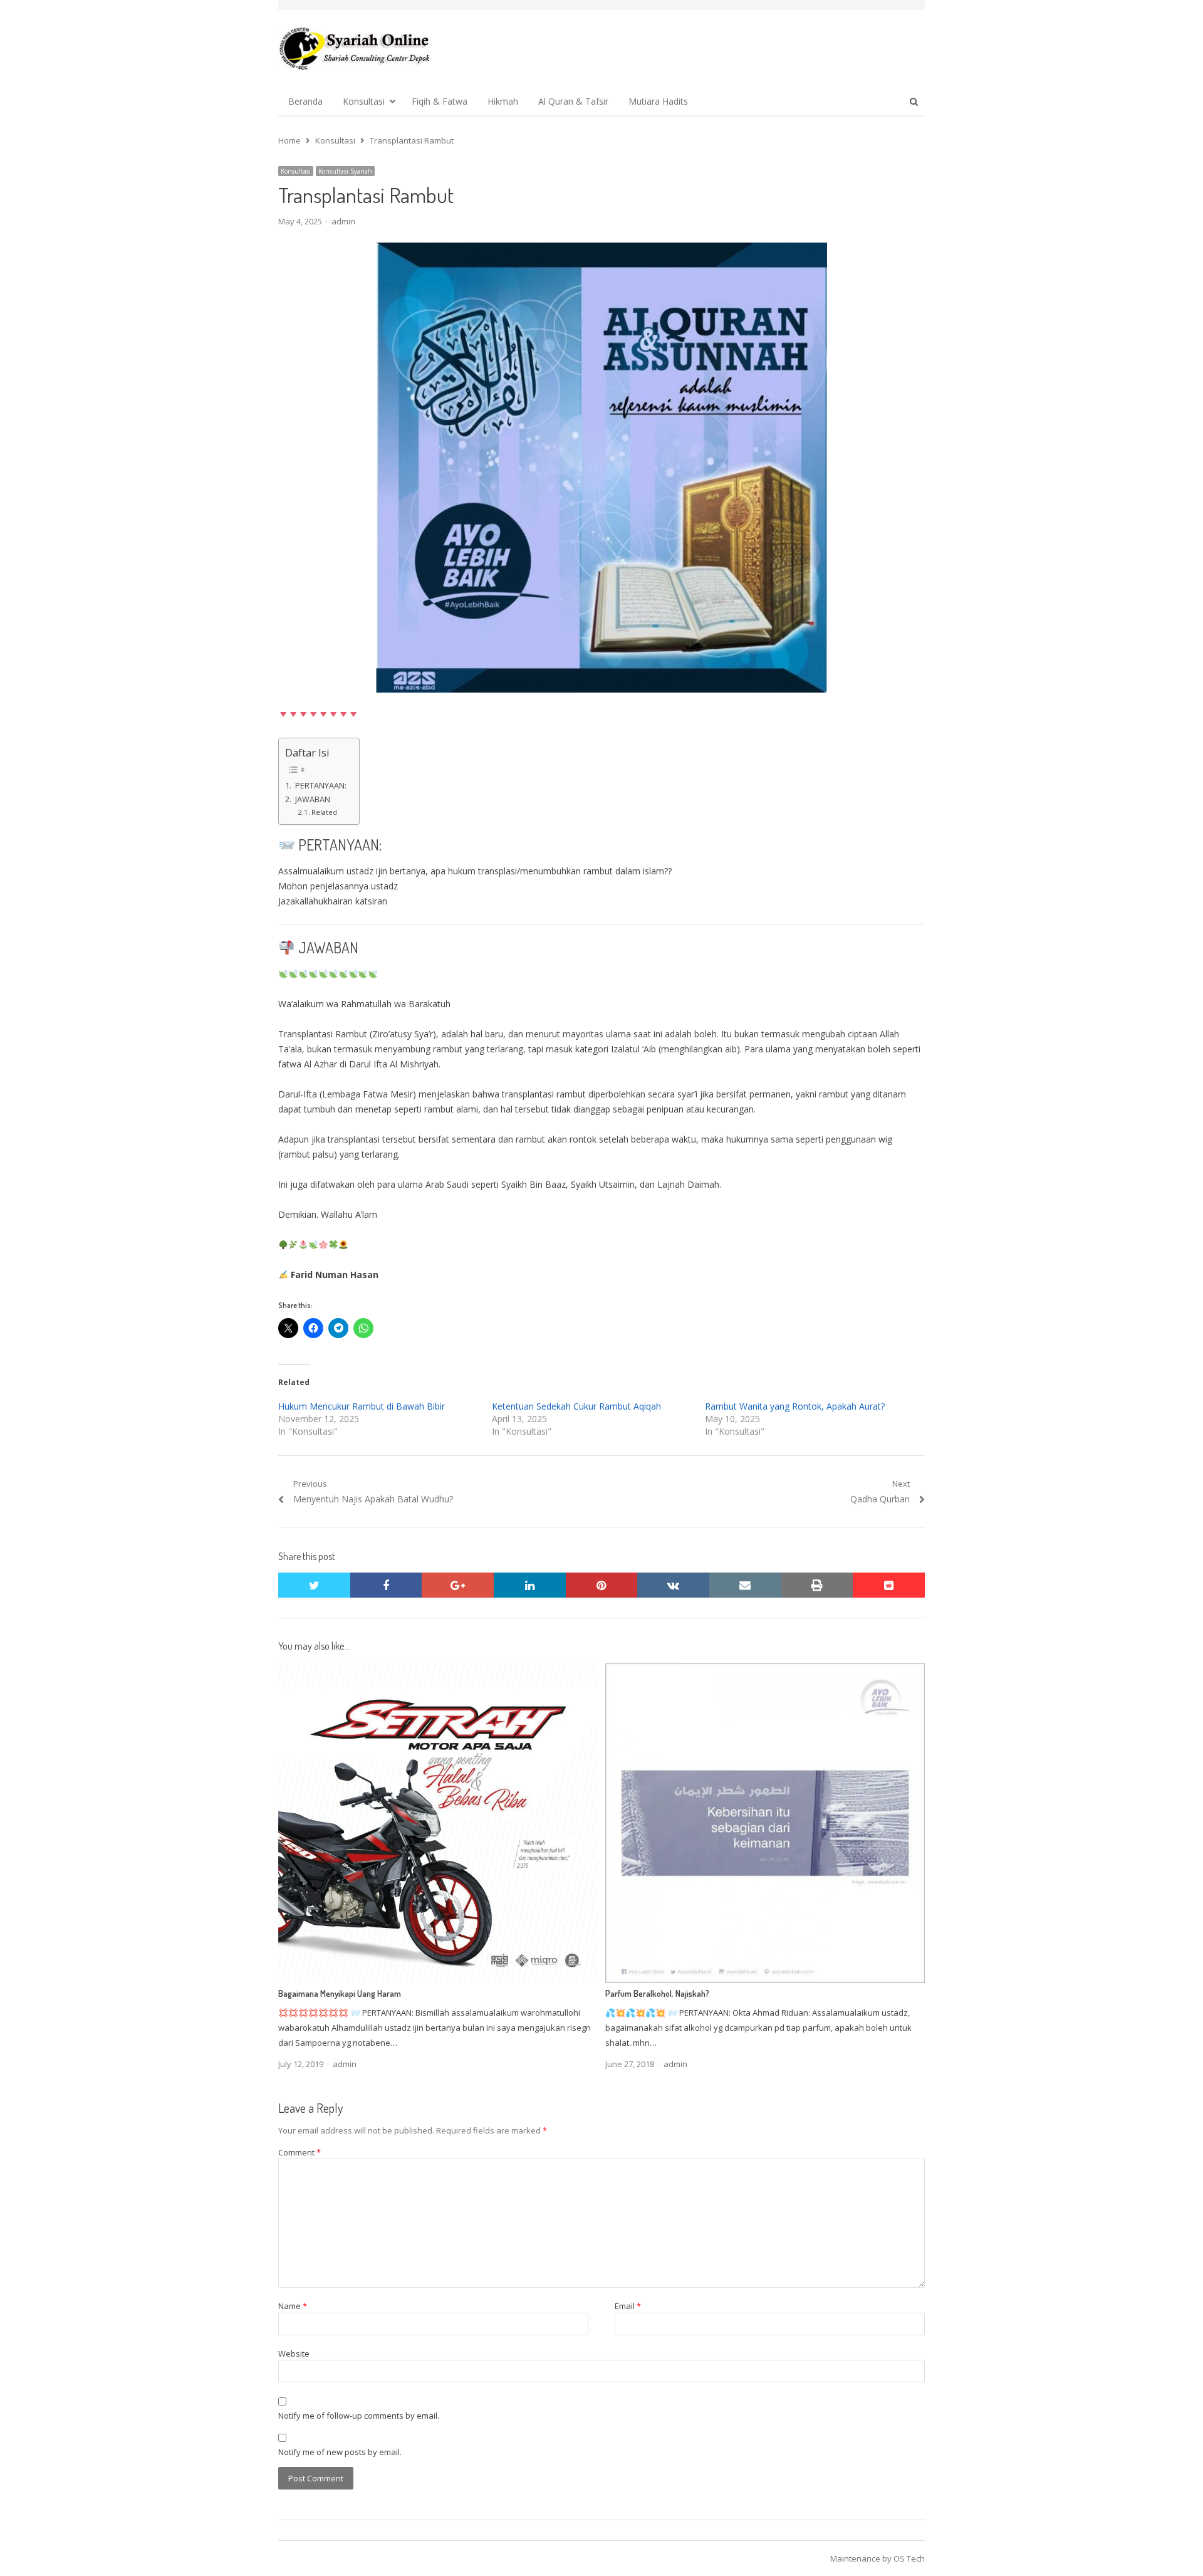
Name (293, 2306)
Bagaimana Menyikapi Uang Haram (340, 1993)
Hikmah (503, 101)
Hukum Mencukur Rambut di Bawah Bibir (362, 1406)
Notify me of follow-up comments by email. (359, 2416)
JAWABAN (312, 799)
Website (294, 2353)
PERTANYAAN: (320, 786)
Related (324, 812)
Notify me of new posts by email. (340, 2452)
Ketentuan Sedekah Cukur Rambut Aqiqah (576, 1406)
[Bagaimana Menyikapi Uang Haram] (438, 1671)
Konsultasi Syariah (345, 171)
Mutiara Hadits (658, 101)
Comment (299, 2152)
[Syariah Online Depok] (354, 48)
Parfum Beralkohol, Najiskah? (657, 1993)
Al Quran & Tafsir (573, 101)
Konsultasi (364, 101)
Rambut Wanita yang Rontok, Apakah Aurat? (795, 1406)
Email (628, 2306)
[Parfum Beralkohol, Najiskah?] (765, 1671)
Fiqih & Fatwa (440, 101)
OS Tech (909, 2558)
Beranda (305, 101)
